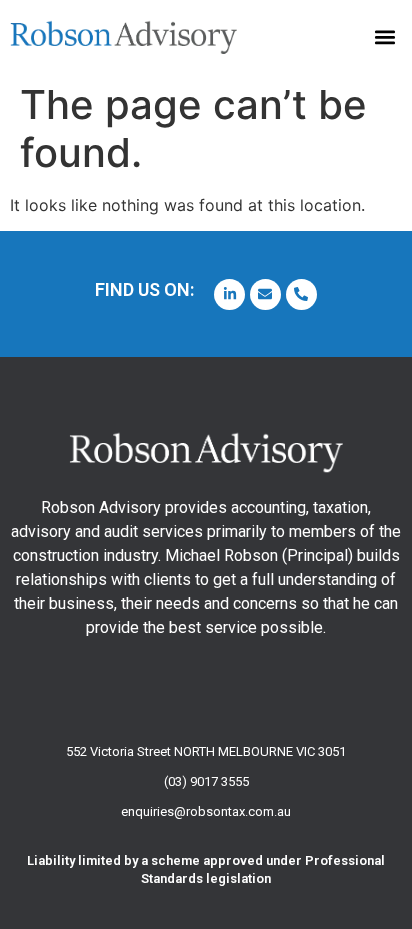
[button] (385, 36)
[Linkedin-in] (229, 294)
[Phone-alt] (301, 294)
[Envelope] (265, 294)
